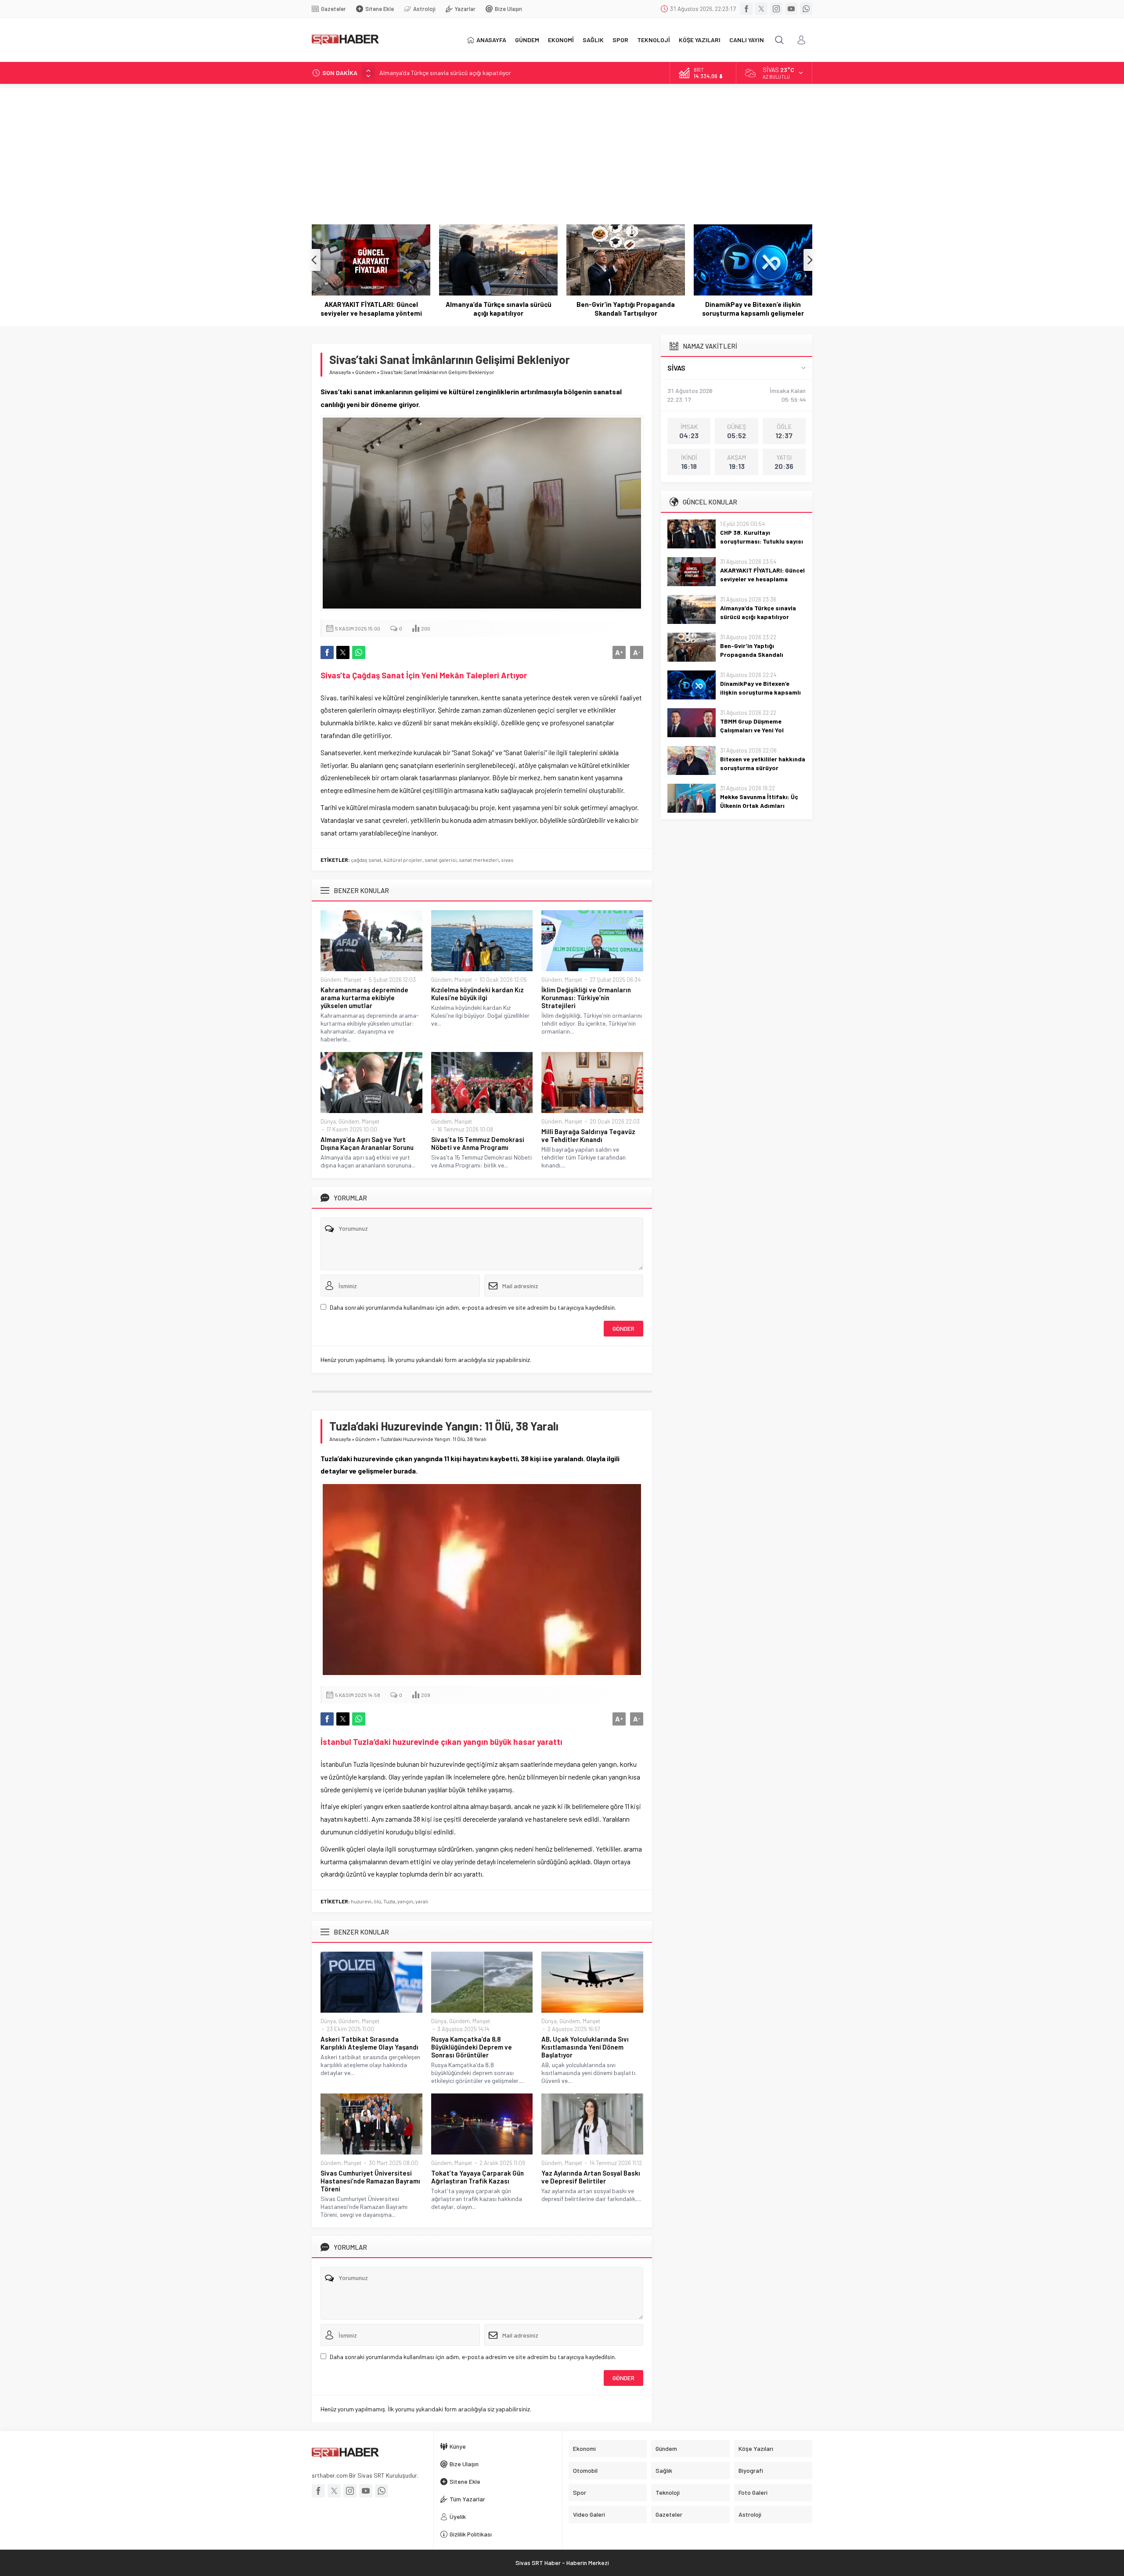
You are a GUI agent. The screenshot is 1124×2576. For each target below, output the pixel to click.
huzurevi (361, 1901)
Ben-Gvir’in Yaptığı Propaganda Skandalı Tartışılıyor (498, 309)
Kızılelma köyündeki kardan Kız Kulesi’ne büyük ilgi (477, 994)
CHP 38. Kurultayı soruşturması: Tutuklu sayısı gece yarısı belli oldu (762, 541)
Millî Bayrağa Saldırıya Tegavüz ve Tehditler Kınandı (588, 1135)
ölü (377, 1901)
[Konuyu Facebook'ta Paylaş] (327, 652)
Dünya (328, 1121)
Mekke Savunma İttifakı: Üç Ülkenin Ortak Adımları (759, 801)
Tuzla (389, 1901)
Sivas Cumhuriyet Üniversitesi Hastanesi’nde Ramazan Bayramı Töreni (370, 2181)
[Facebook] (746, 9)
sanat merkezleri (479, 860)
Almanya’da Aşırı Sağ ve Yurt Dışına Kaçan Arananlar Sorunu (367, 1143)
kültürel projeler (403, 860)
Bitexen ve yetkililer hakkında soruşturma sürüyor (763, 763)
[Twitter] (761, 9)
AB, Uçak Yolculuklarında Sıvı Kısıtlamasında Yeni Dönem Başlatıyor (585, 2047)
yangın (405, 1901)
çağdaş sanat (366, 860)
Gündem (366, 372)
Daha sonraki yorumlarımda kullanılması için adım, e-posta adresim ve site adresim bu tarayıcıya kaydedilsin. (473, 1307)
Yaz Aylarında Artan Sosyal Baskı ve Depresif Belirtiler (591, 2177)
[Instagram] (776, 9)
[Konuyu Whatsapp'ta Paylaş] (359, 652)
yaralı (422, 1901)
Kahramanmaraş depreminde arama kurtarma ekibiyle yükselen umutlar (364, 998)
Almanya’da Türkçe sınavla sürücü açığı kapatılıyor (445, 73)
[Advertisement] (562, 150)
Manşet (353, 980)
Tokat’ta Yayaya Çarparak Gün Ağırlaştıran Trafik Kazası (477, 2177)
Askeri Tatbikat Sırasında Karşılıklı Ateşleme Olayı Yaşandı (369, 2043)
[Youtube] (791, 9)
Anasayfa (340, 372)
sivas (507, 860)
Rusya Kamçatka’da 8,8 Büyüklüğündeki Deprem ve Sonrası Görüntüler (472, 2047)
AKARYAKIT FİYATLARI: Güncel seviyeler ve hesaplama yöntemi (762, 579)
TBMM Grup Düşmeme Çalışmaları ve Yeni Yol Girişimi (753, 309)
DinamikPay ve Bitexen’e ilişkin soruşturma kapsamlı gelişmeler (626, 309)
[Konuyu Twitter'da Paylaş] (343, 652)
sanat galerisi (441, 860)
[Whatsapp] (806, 9)
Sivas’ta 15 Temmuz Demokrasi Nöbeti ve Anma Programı (478, 1143)
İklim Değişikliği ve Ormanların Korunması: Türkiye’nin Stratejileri (586, 998)
